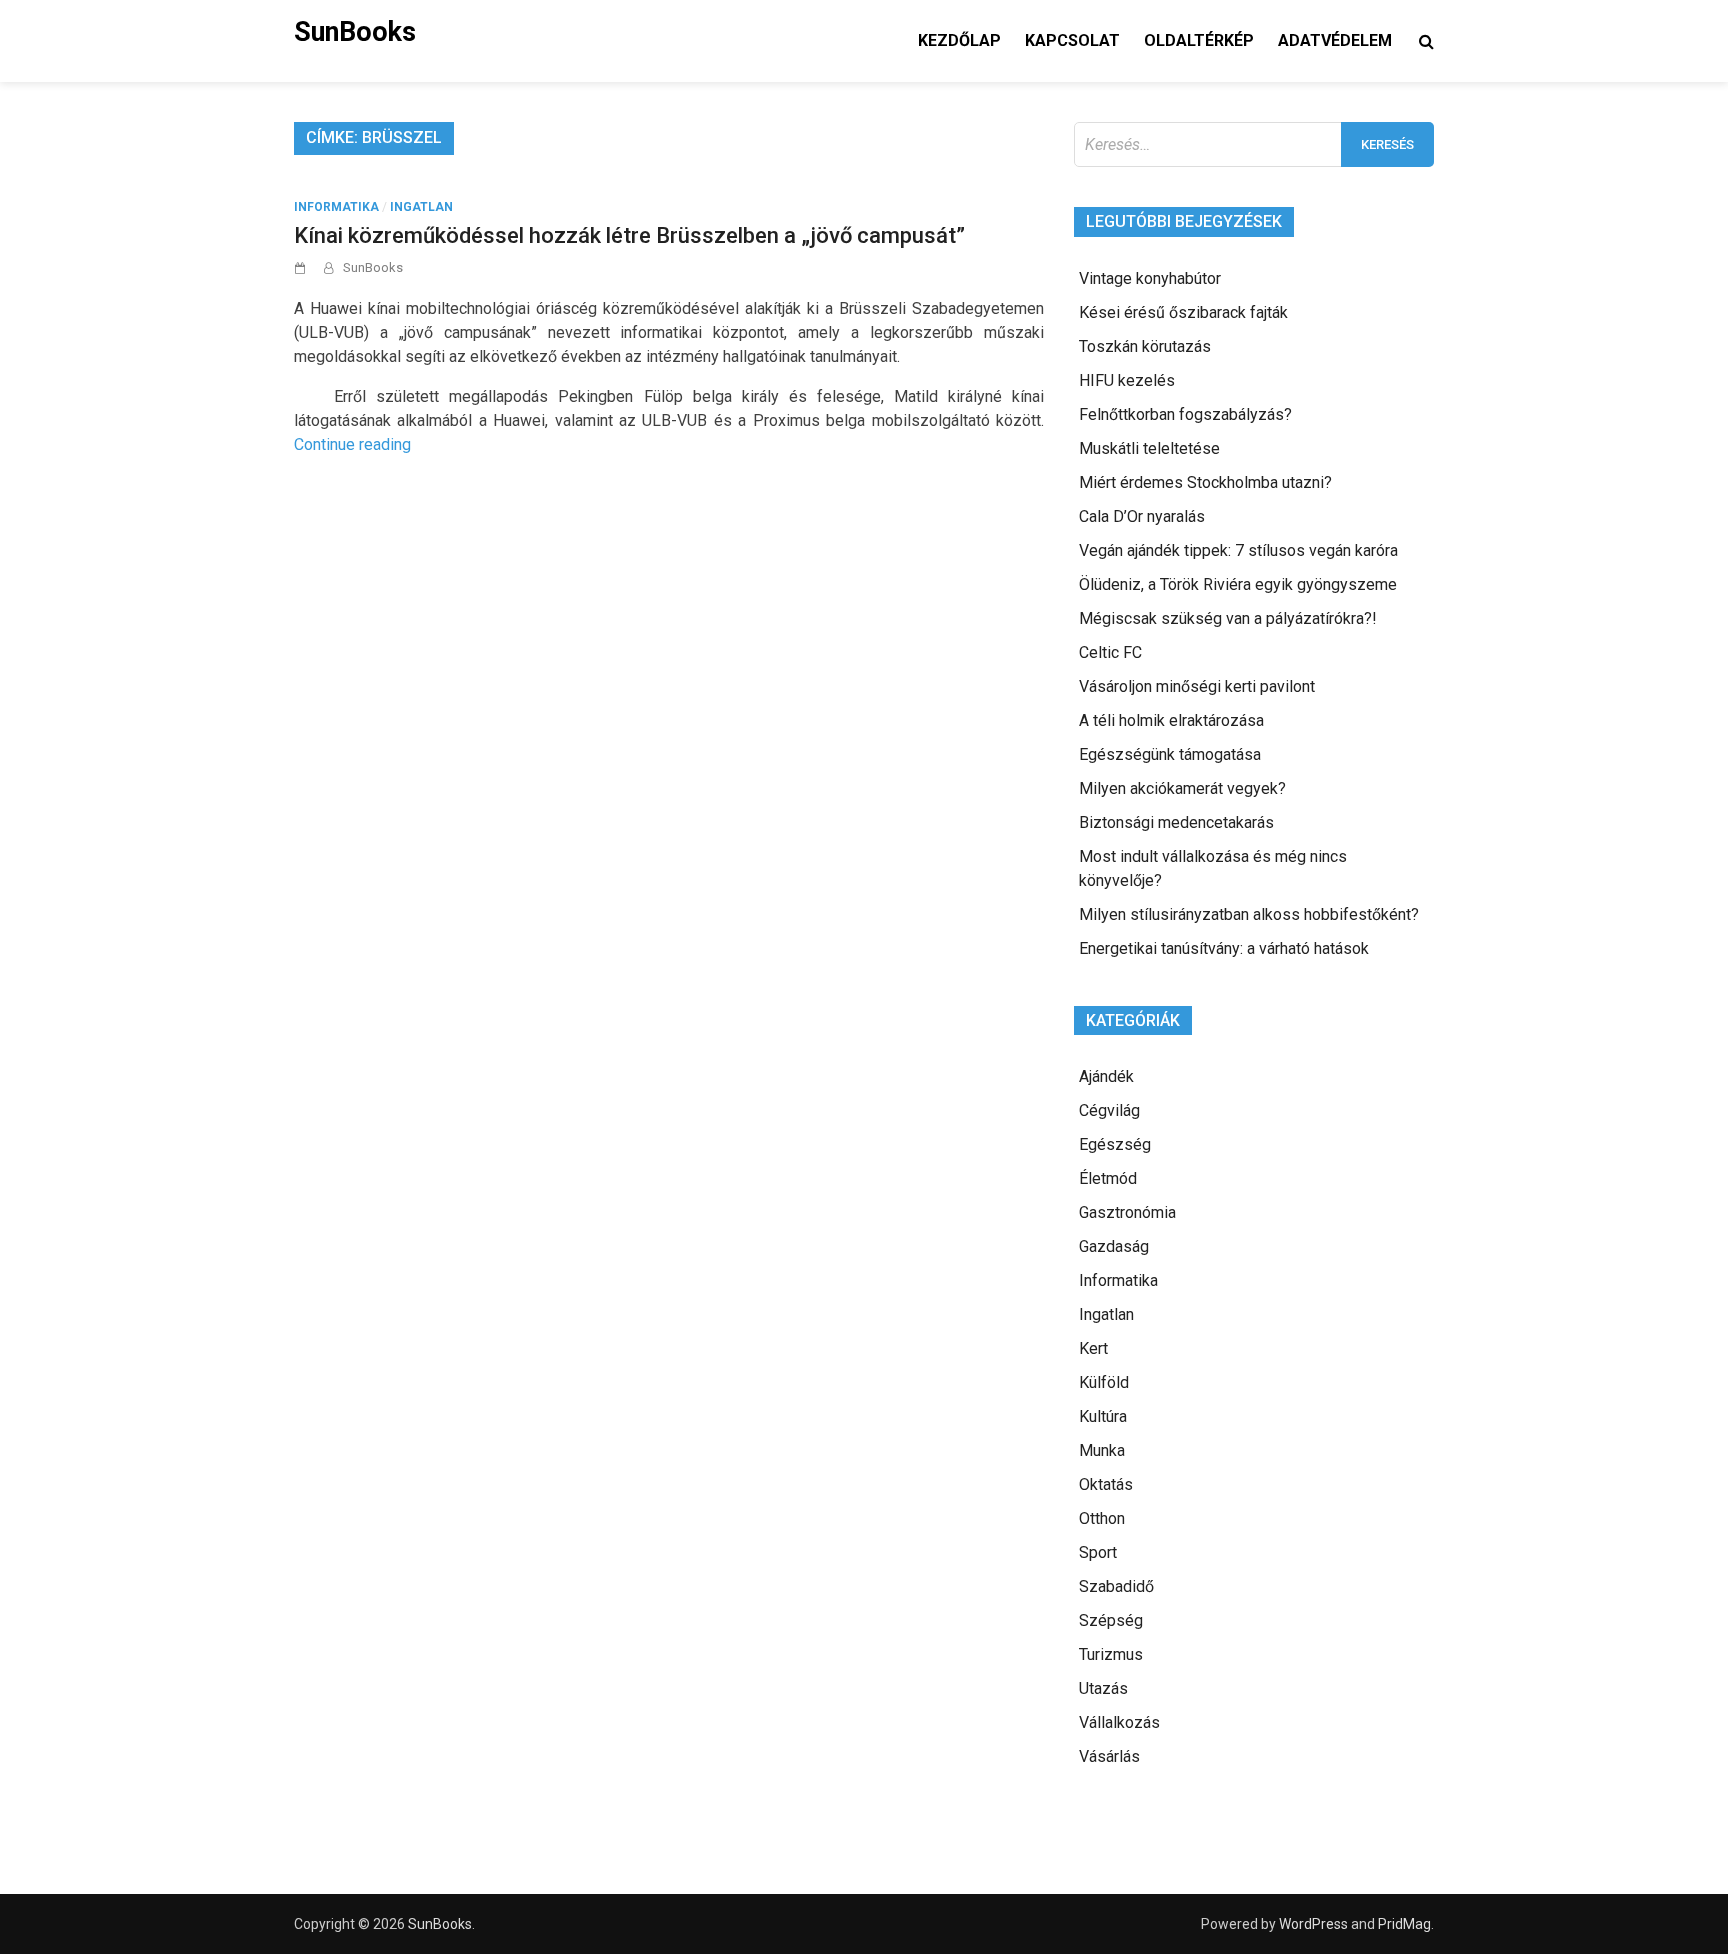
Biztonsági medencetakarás (1176, 822)
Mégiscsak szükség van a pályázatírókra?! (1228, 618)
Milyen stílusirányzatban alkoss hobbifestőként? (1249, 914)
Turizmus (1111, 1654)
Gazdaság (1114, 1246)
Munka (1102, 1450)
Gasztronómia (1127, 1212)
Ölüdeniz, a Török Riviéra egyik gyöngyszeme (1238, 584)
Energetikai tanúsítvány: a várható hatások (1224, 948)
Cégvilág (1109, 1110)
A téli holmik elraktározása (1171, 720)
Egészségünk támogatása (1170, 754)
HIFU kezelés (1127, 380)
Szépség (1111, 1620)
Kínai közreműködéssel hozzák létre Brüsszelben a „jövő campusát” (629, 235)
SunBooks (355, 32)
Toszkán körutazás (1145, 346)
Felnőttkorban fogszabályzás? (1185, 414)
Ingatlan (421, 207)
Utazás (1103, 1688)
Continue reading (352, 444)
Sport (1098, 1552)
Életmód (1108, 1178)
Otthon (1102, 1518)
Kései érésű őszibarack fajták (1183, 312)
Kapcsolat (1072, 40)
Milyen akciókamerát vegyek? (1182, 788)
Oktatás (1106, 1484)
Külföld (1104, 1382)
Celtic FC (1110, 652)
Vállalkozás (1119, 1722)
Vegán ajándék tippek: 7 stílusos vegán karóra (1238, 550)
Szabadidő (1116, 1586)
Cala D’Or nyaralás (1142, 516)
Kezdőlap (959, 40)
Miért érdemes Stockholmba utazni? (1205, 482)
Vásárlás (1109, 1756)
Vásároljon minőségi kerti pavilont (1197, 686)
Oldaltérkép (1199, 40)
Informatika (336, 207)
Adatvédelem (1335, 40)
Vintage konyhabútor (1150, 278)
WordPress (1313, 1924)
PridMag (1404, 1924)
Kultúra (1103, 1416)
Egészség (1115, 1144)
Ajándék (1106, 1076)
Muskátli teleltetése (1149, 448)
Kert (1093, 1348)
